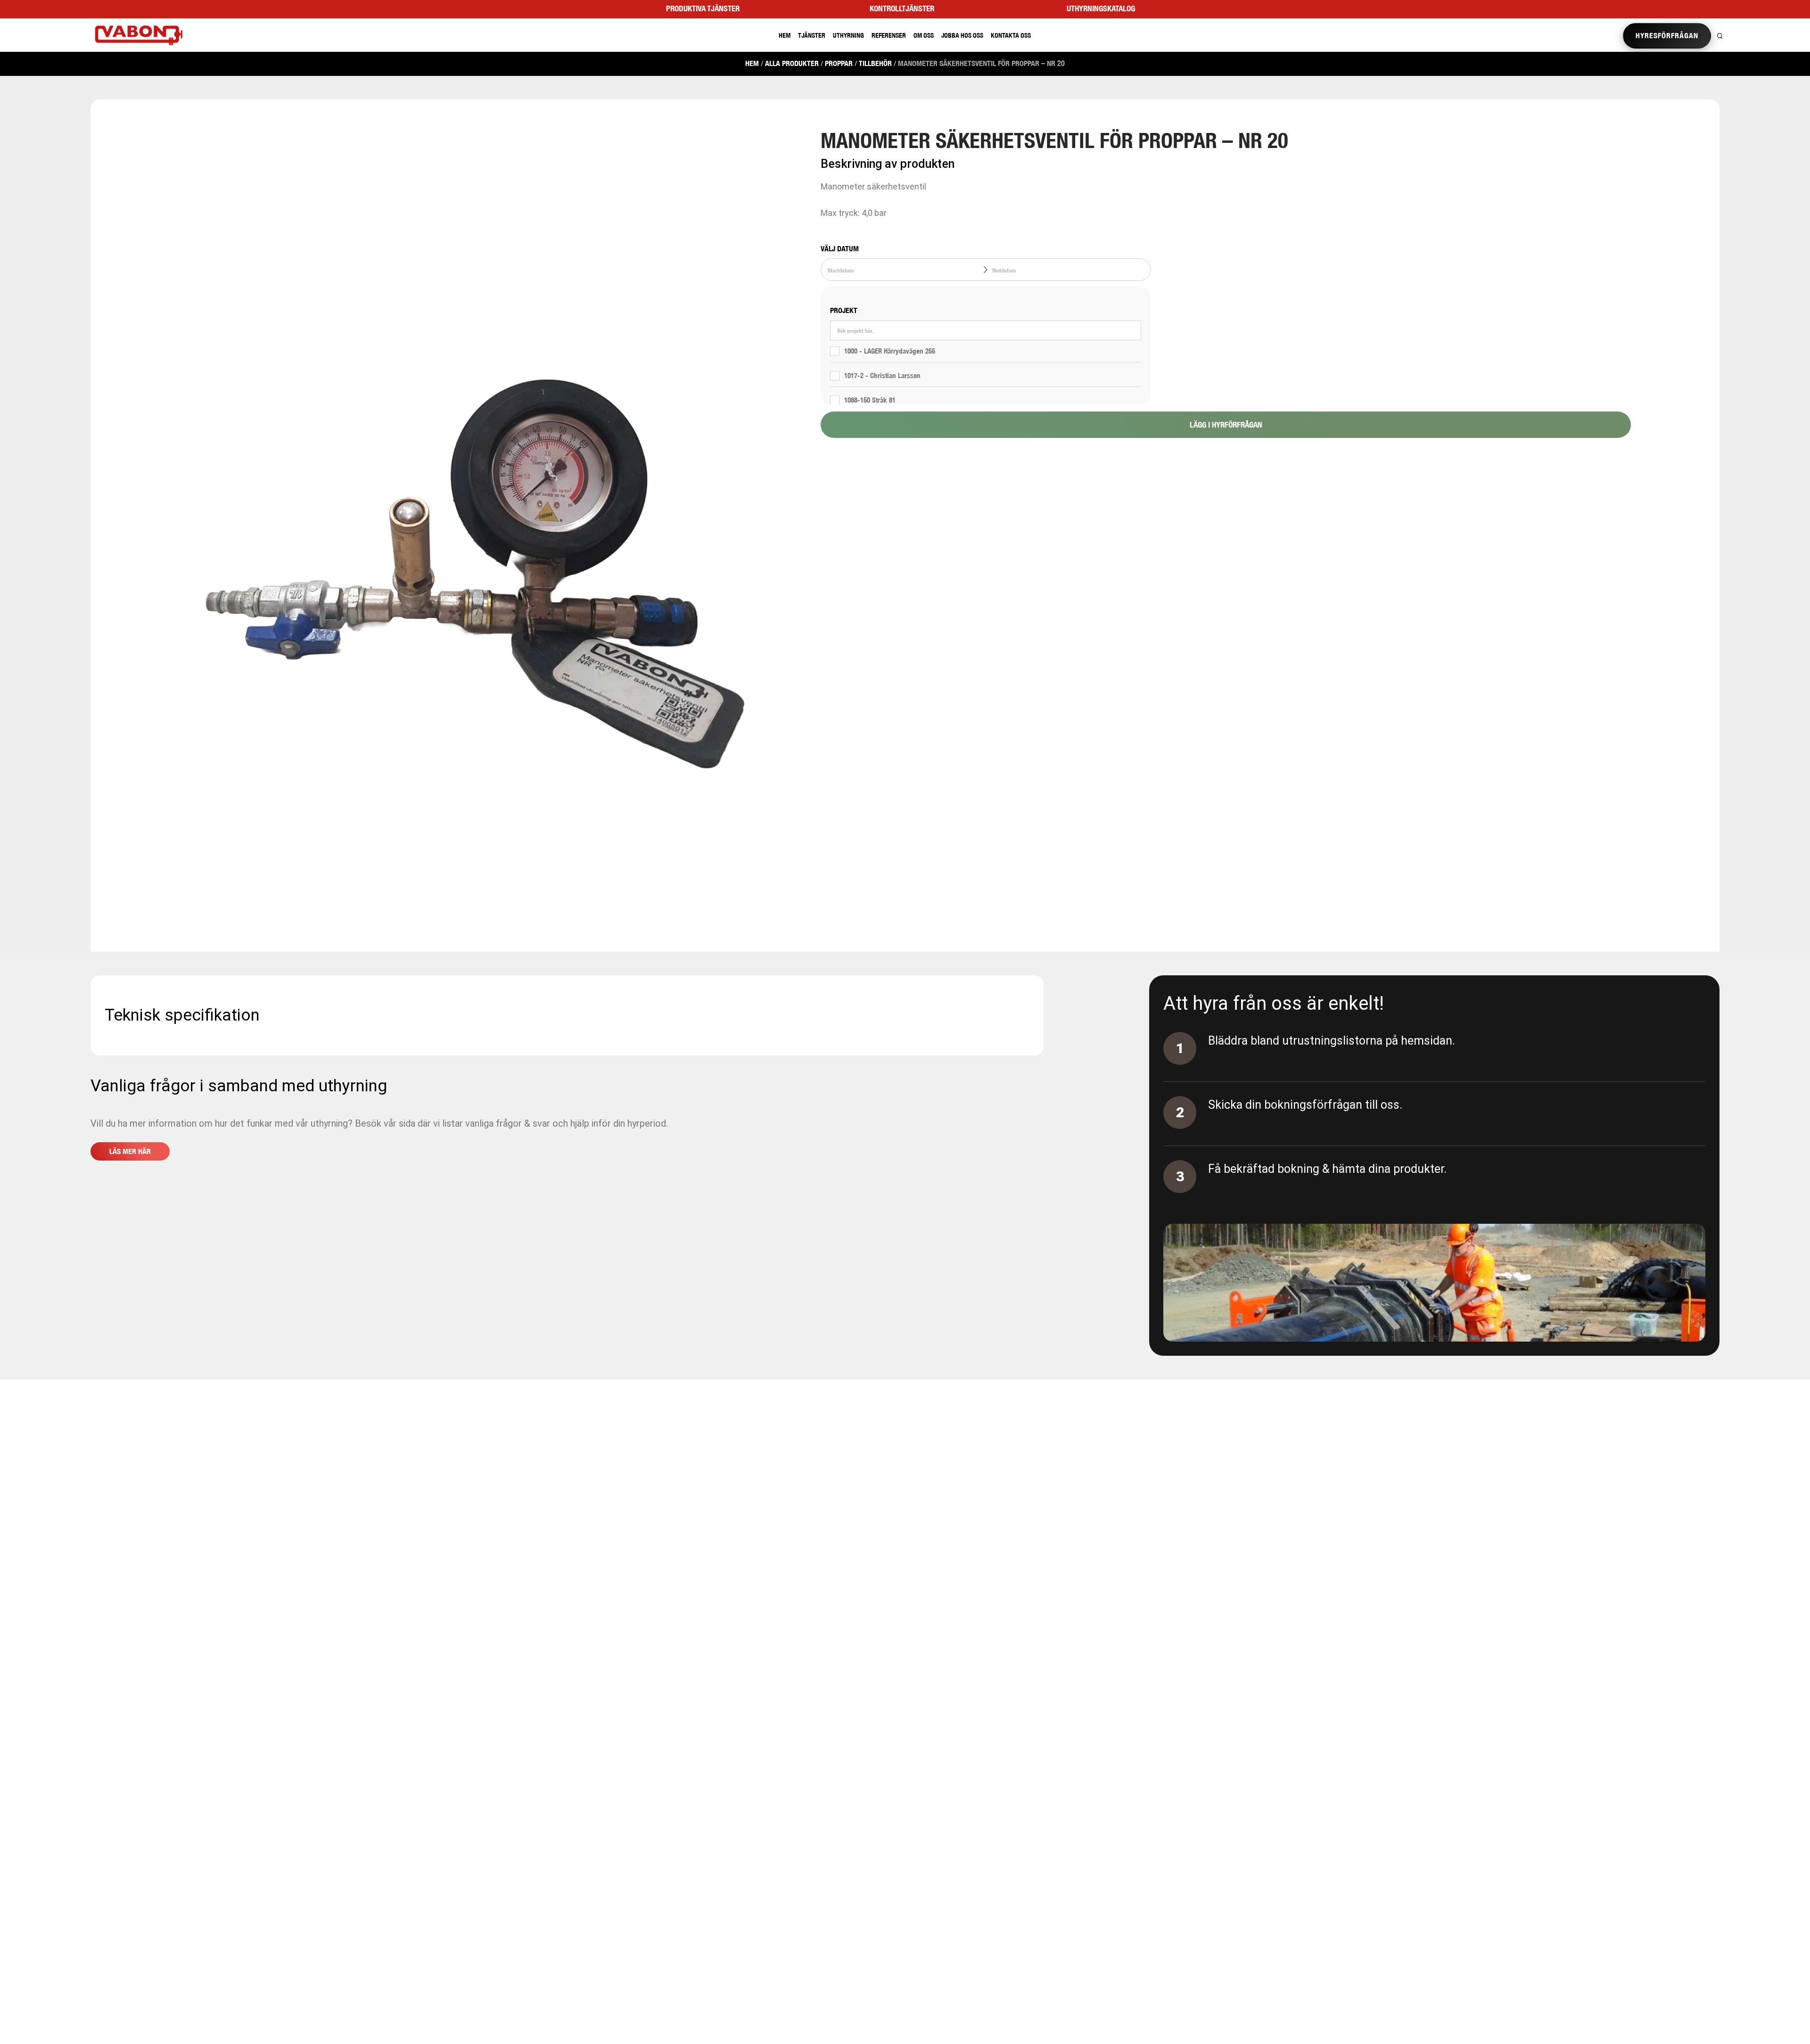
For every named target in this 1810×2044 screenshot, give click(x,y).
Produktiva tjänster (703, 8)
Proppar (839, 63)
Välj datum (840, 249)
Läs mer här (130, 1151)
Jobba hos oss (962, 35)
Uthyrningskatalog (1101, 8)
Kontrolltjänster (902, 8)
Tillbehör (875, 63)
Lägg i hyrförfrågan (1226, 425)
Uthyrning (848, 35)
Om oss (924, 35)
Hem (785, 35)
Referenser (889, 35)
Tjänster (812, 35)
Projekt (844, 310)
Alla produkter (792, 63)
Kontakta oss (1011, 35)
